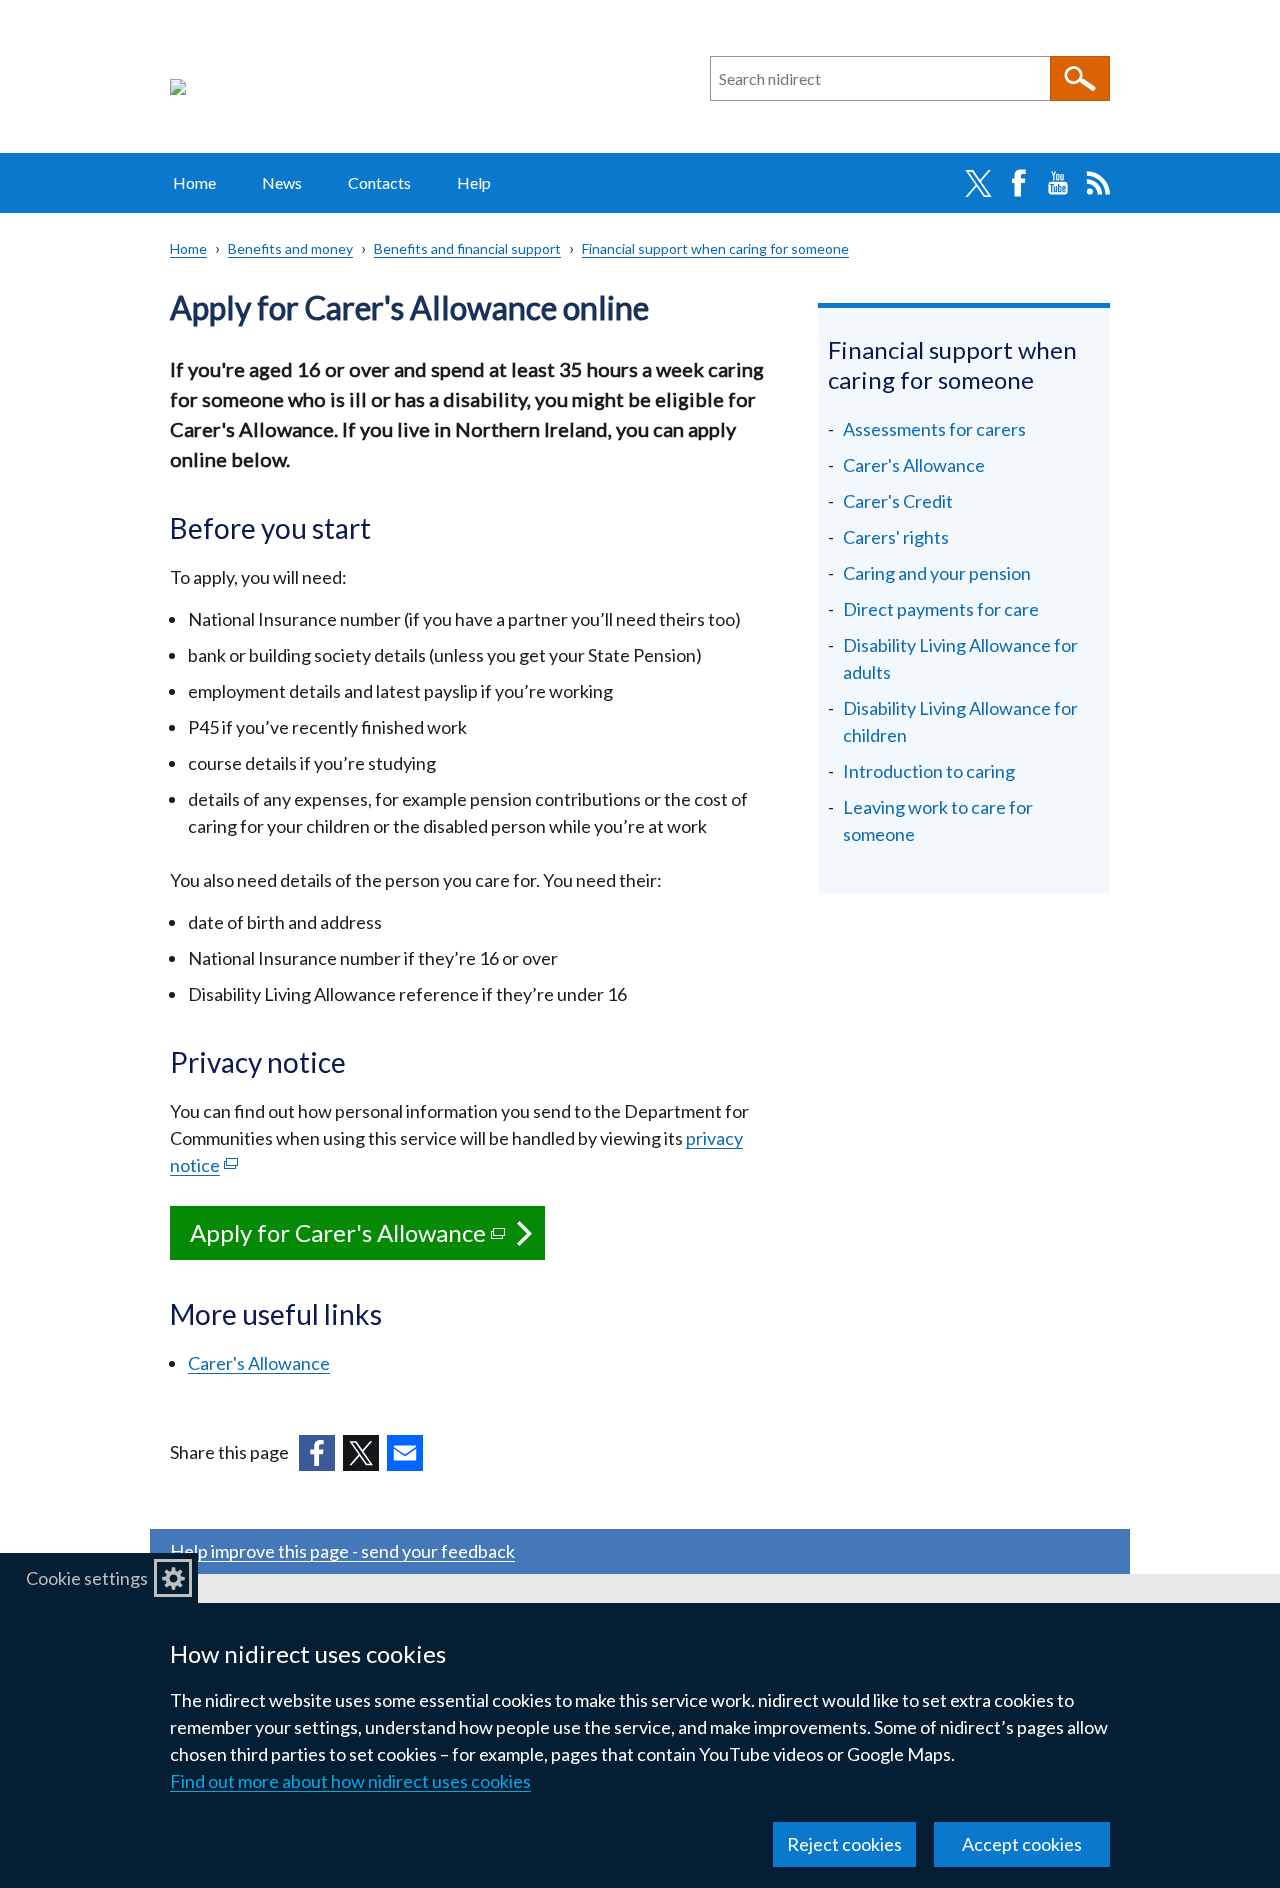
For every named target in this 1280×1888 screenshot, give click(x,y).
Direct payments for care (941, 609)
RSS (1098, 183)
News (282, 182)
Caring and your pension (937, 573)
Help (474, 182)
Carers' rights (896, 537)
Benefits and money (290, 248)
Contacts (379, 182)
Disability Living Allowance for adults (960, 658)
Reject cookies (844, 1844)
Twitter (978, 183)
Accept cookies (1022, 1844)
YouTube (1058, 183)
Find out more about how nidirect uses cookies (350, 1781)
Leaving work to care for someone (938, 820)
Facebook (1018, 183)
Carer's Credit (898, 501)
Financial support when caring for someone (715, 248)
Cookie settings (87, 1578)
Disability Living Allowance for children (960, 721)
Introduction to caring (929, 771)
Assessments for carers (934, 429)
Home (194, 182)
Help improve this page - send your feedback (342, 1551)
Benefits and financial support (467, 248)
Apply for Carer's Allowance (367, 1239)
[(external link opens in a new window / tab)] (317, 1453)
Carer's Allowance (259, 1363)
